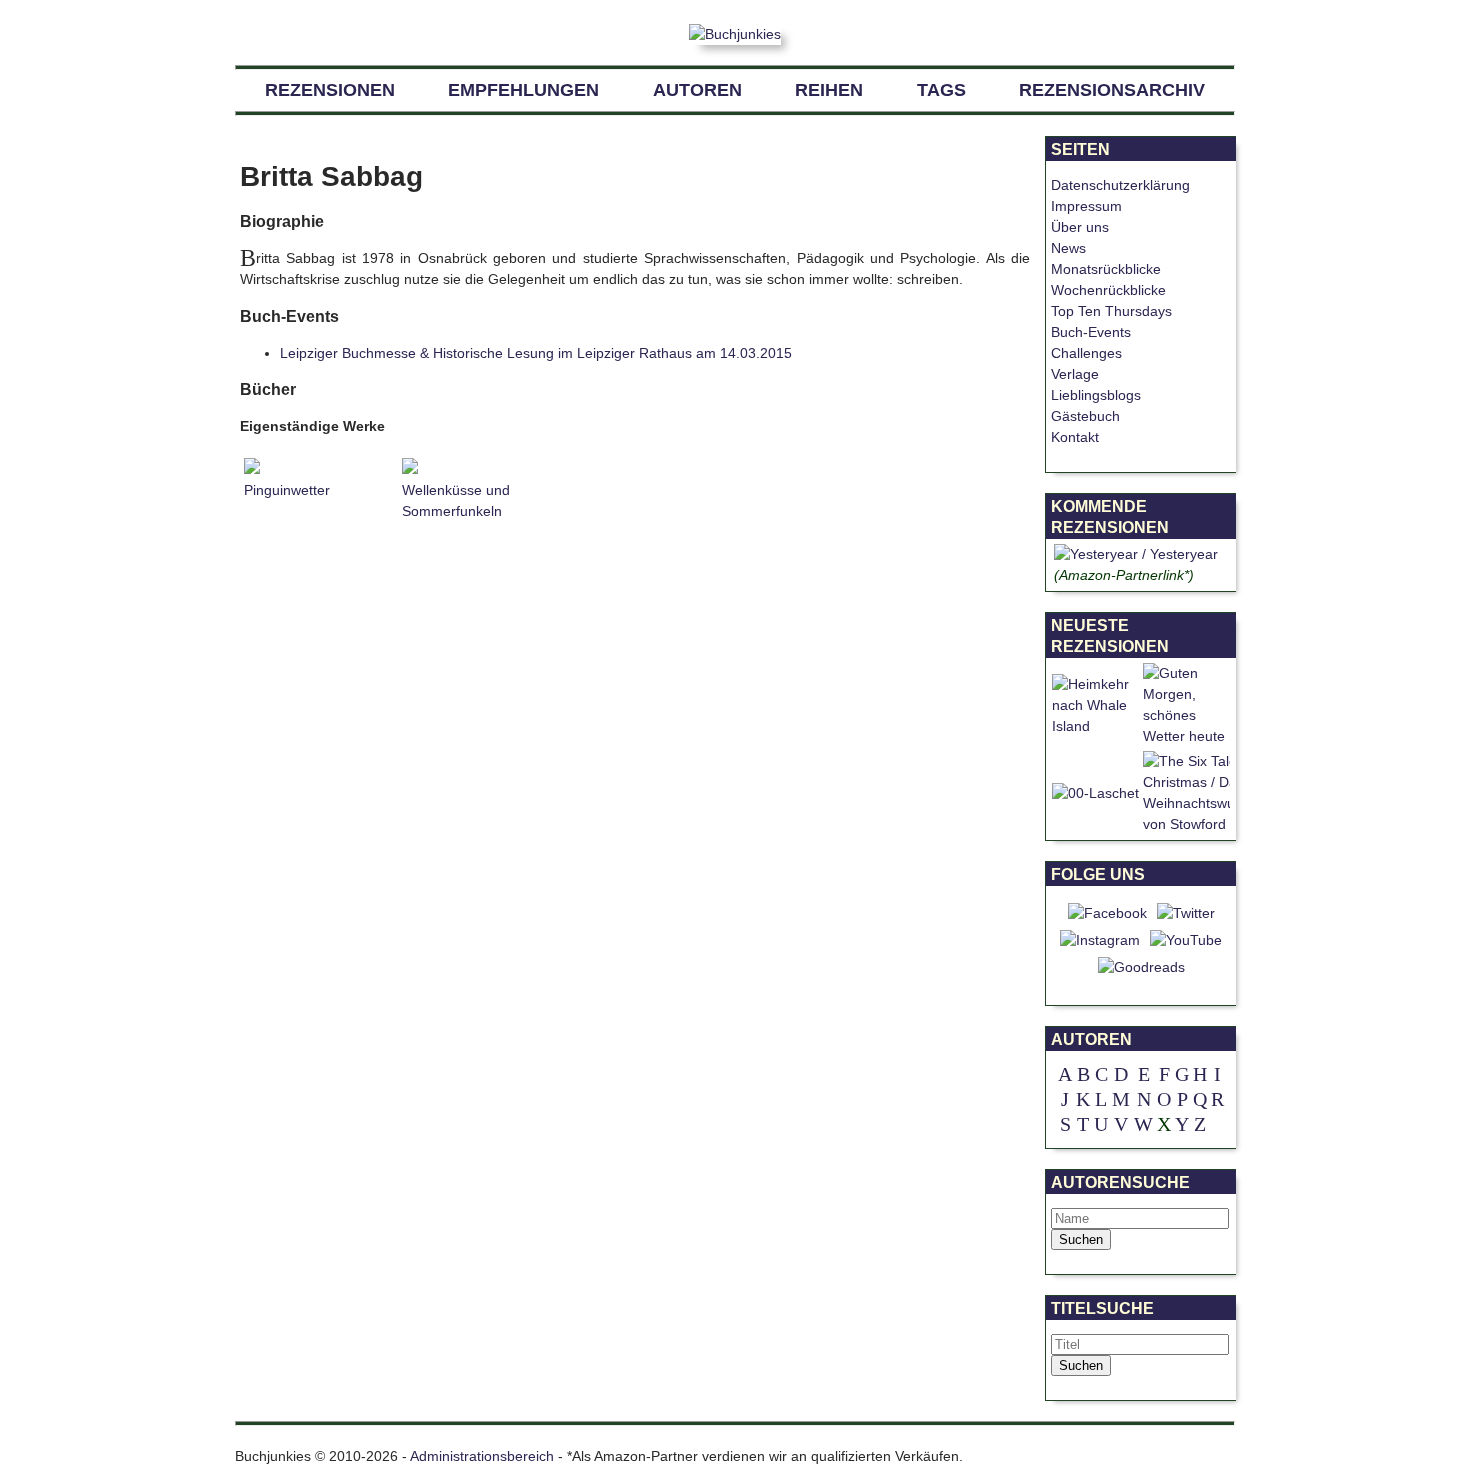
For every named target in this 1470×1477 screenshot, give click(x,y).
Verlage (1075, 374)
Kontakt (1075, 437)
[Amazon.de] (1136, 554)
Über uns (1080, 227)
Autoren (697, 90)
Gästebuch (1085, 416)
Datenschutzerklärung (1120, 185)
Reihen (829, 90)
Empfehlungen (523, 90)
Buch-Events (1091, 332)
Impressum (1086, 206)
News (1068, 248)
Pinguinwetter (287, 490)
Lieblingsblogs (1096, 395)
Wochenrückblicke (1108, 290)
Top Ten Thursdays (1111, 311)
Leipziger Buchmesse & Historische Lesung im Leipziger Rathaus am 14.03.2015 (536, 353)
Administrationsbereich (482, 1456)
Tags (941, 90)
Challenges (1086, 353)
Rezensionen (330, 90)
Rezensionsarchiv (1112, 90)
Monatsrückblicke (1106, 269)
